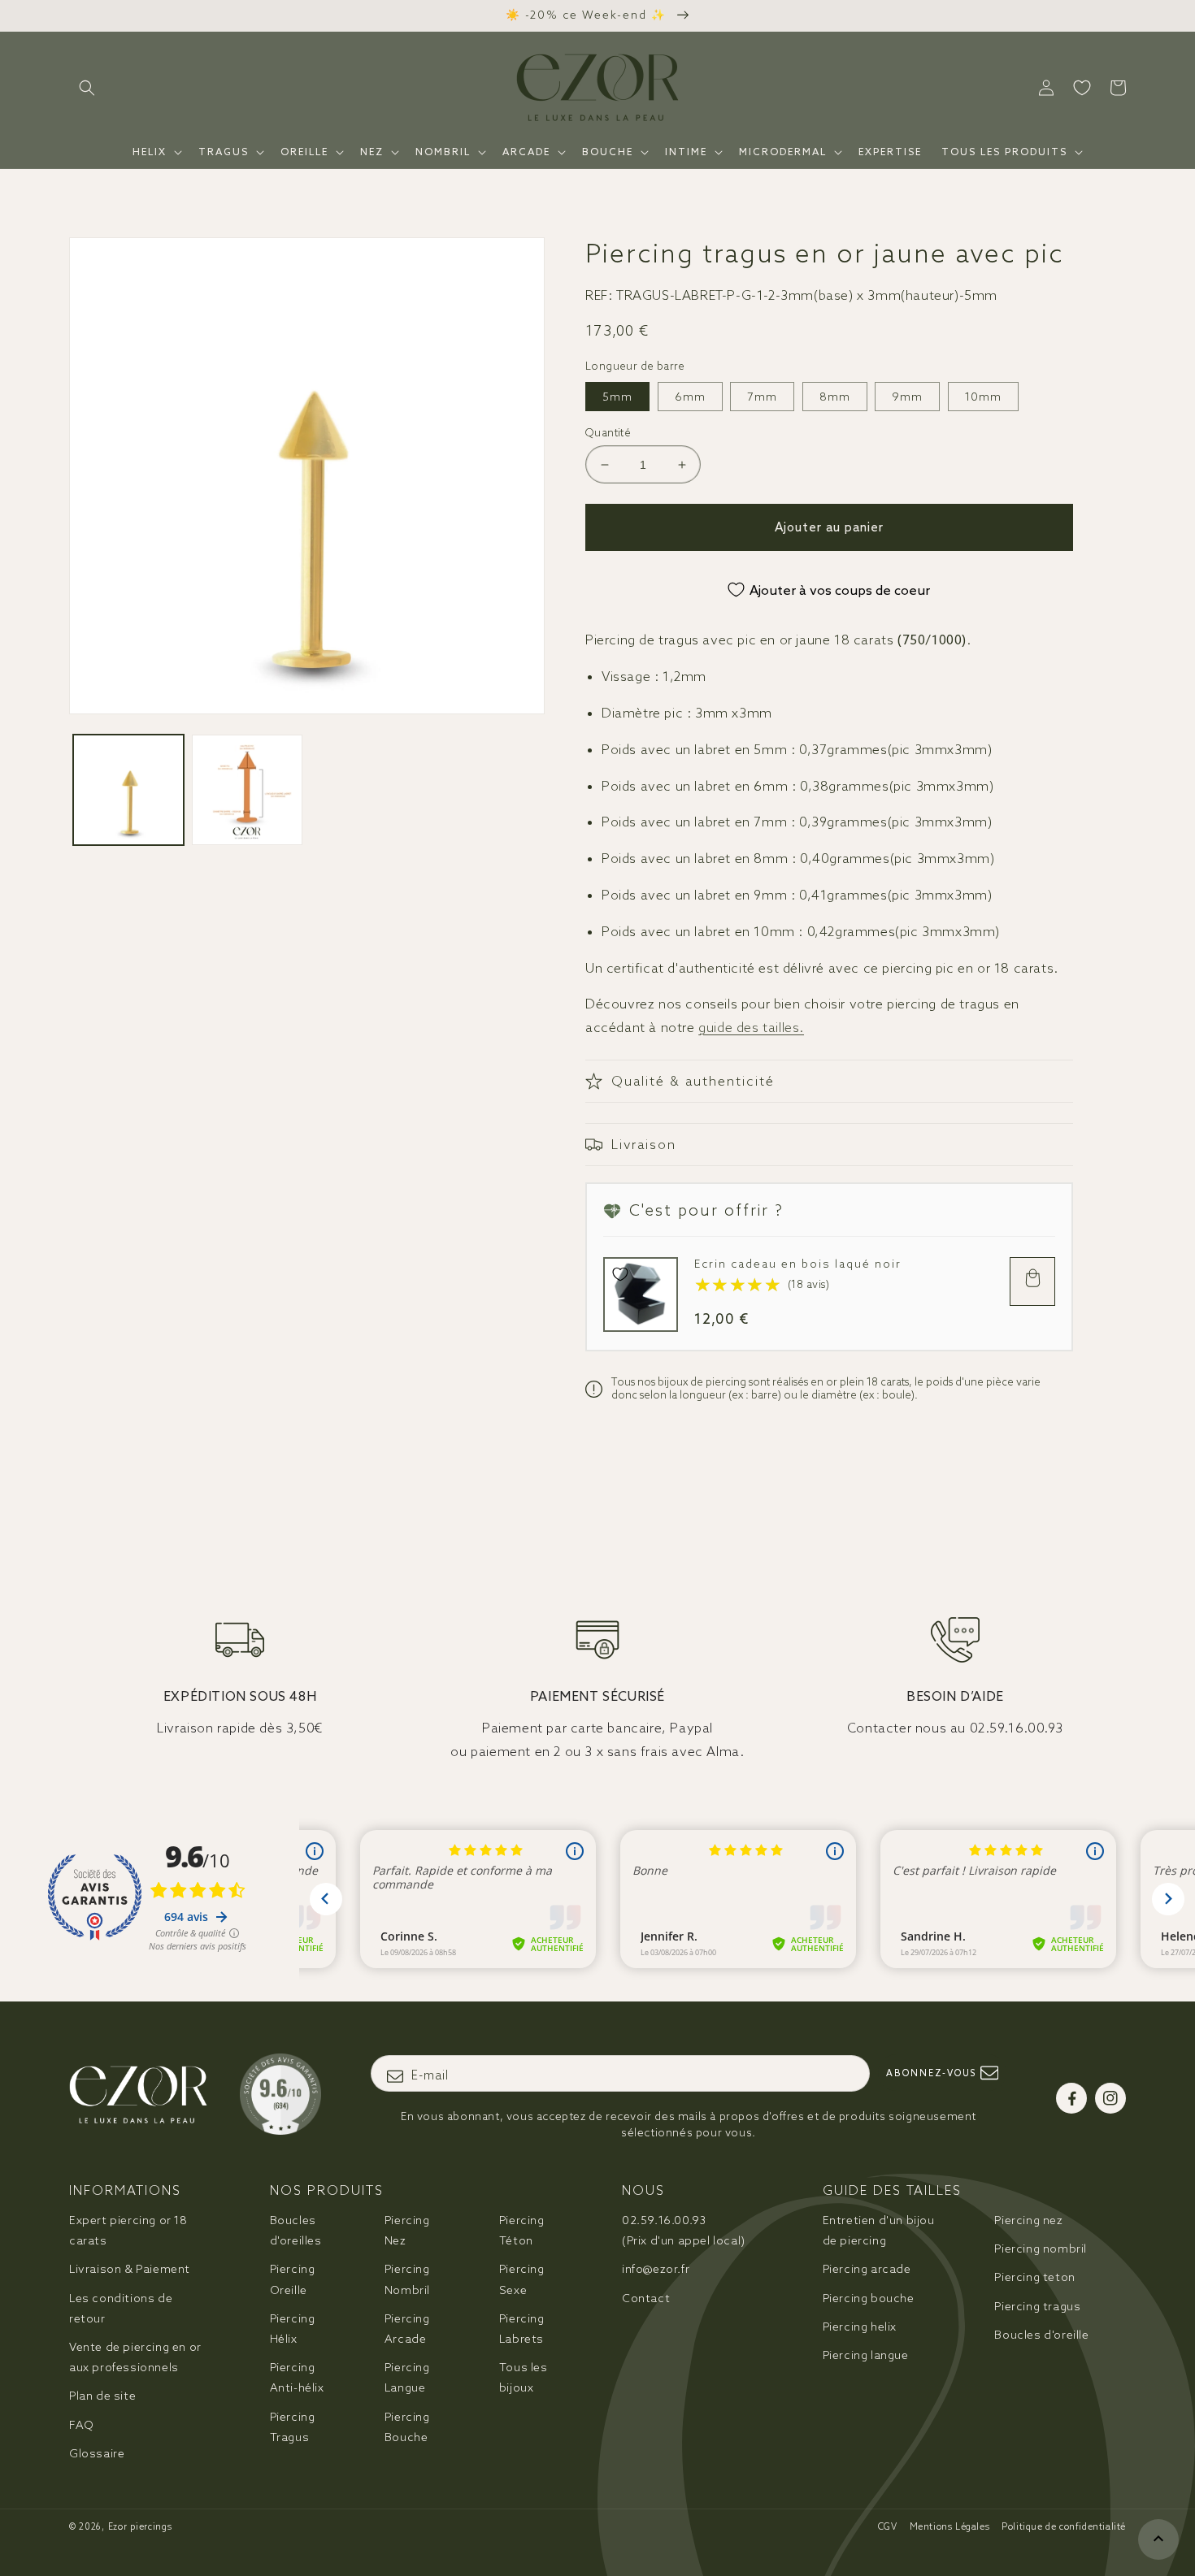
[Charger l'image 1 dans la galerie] (128, 790)
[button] (87, 88)
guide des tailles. (751, 1027)
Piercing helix (860, 2327)
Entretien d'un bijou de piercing (879, 2230)
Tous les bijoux (524, 2377)
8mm (835, 397)
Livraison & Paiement (130, 2269)
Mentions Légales (950, 2526)
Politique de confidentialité (1064, 2526)
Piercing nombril (1041, 2249)
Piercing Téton (522, 2230)
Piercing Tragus (293, 2427)
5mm (617, 397)
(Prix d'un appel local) (684, 2230)
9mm (907, 397)
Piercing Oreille (293, 2279)
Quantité (608, 433)
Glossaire (97, 2453)
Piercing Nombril (407, 2279)
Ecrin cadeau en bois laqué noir (798, 1264)
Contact (646, 2298)
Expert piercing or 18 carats (128, 2230)
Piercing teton (1034, 2277)
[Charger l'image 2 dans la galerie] (247, 790)
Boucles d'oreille (1041, 2335)
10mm (983, 397)
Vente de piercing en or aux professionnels (135, 2357)
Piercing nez (1028, 2220)
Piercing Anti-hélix (297, 2377)
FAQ (82, 2425)
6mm (690, 397)
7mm (762, 397)
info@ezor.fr (656, 2269)
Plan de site (102, 2396)
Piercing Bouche (407, 2427)
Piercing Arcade (407, 2329)
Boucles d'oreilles (296, 2230)
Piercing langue (866, 2355)
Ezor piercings (140, 2526)
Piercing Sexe (522, 2279)
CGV (888, 2526)
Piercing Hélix (293, 2329)
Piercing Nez (407, 2230)
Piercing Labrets (522, 2329)
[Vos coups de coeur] (1082, 88)
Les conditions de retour (121, 2308)
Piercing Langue (407, 2377)
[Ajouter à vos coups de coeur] (620, 1274)
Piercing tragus (1037, 2306)
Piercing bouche (869, 2298)
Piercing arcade (867, 2269)
